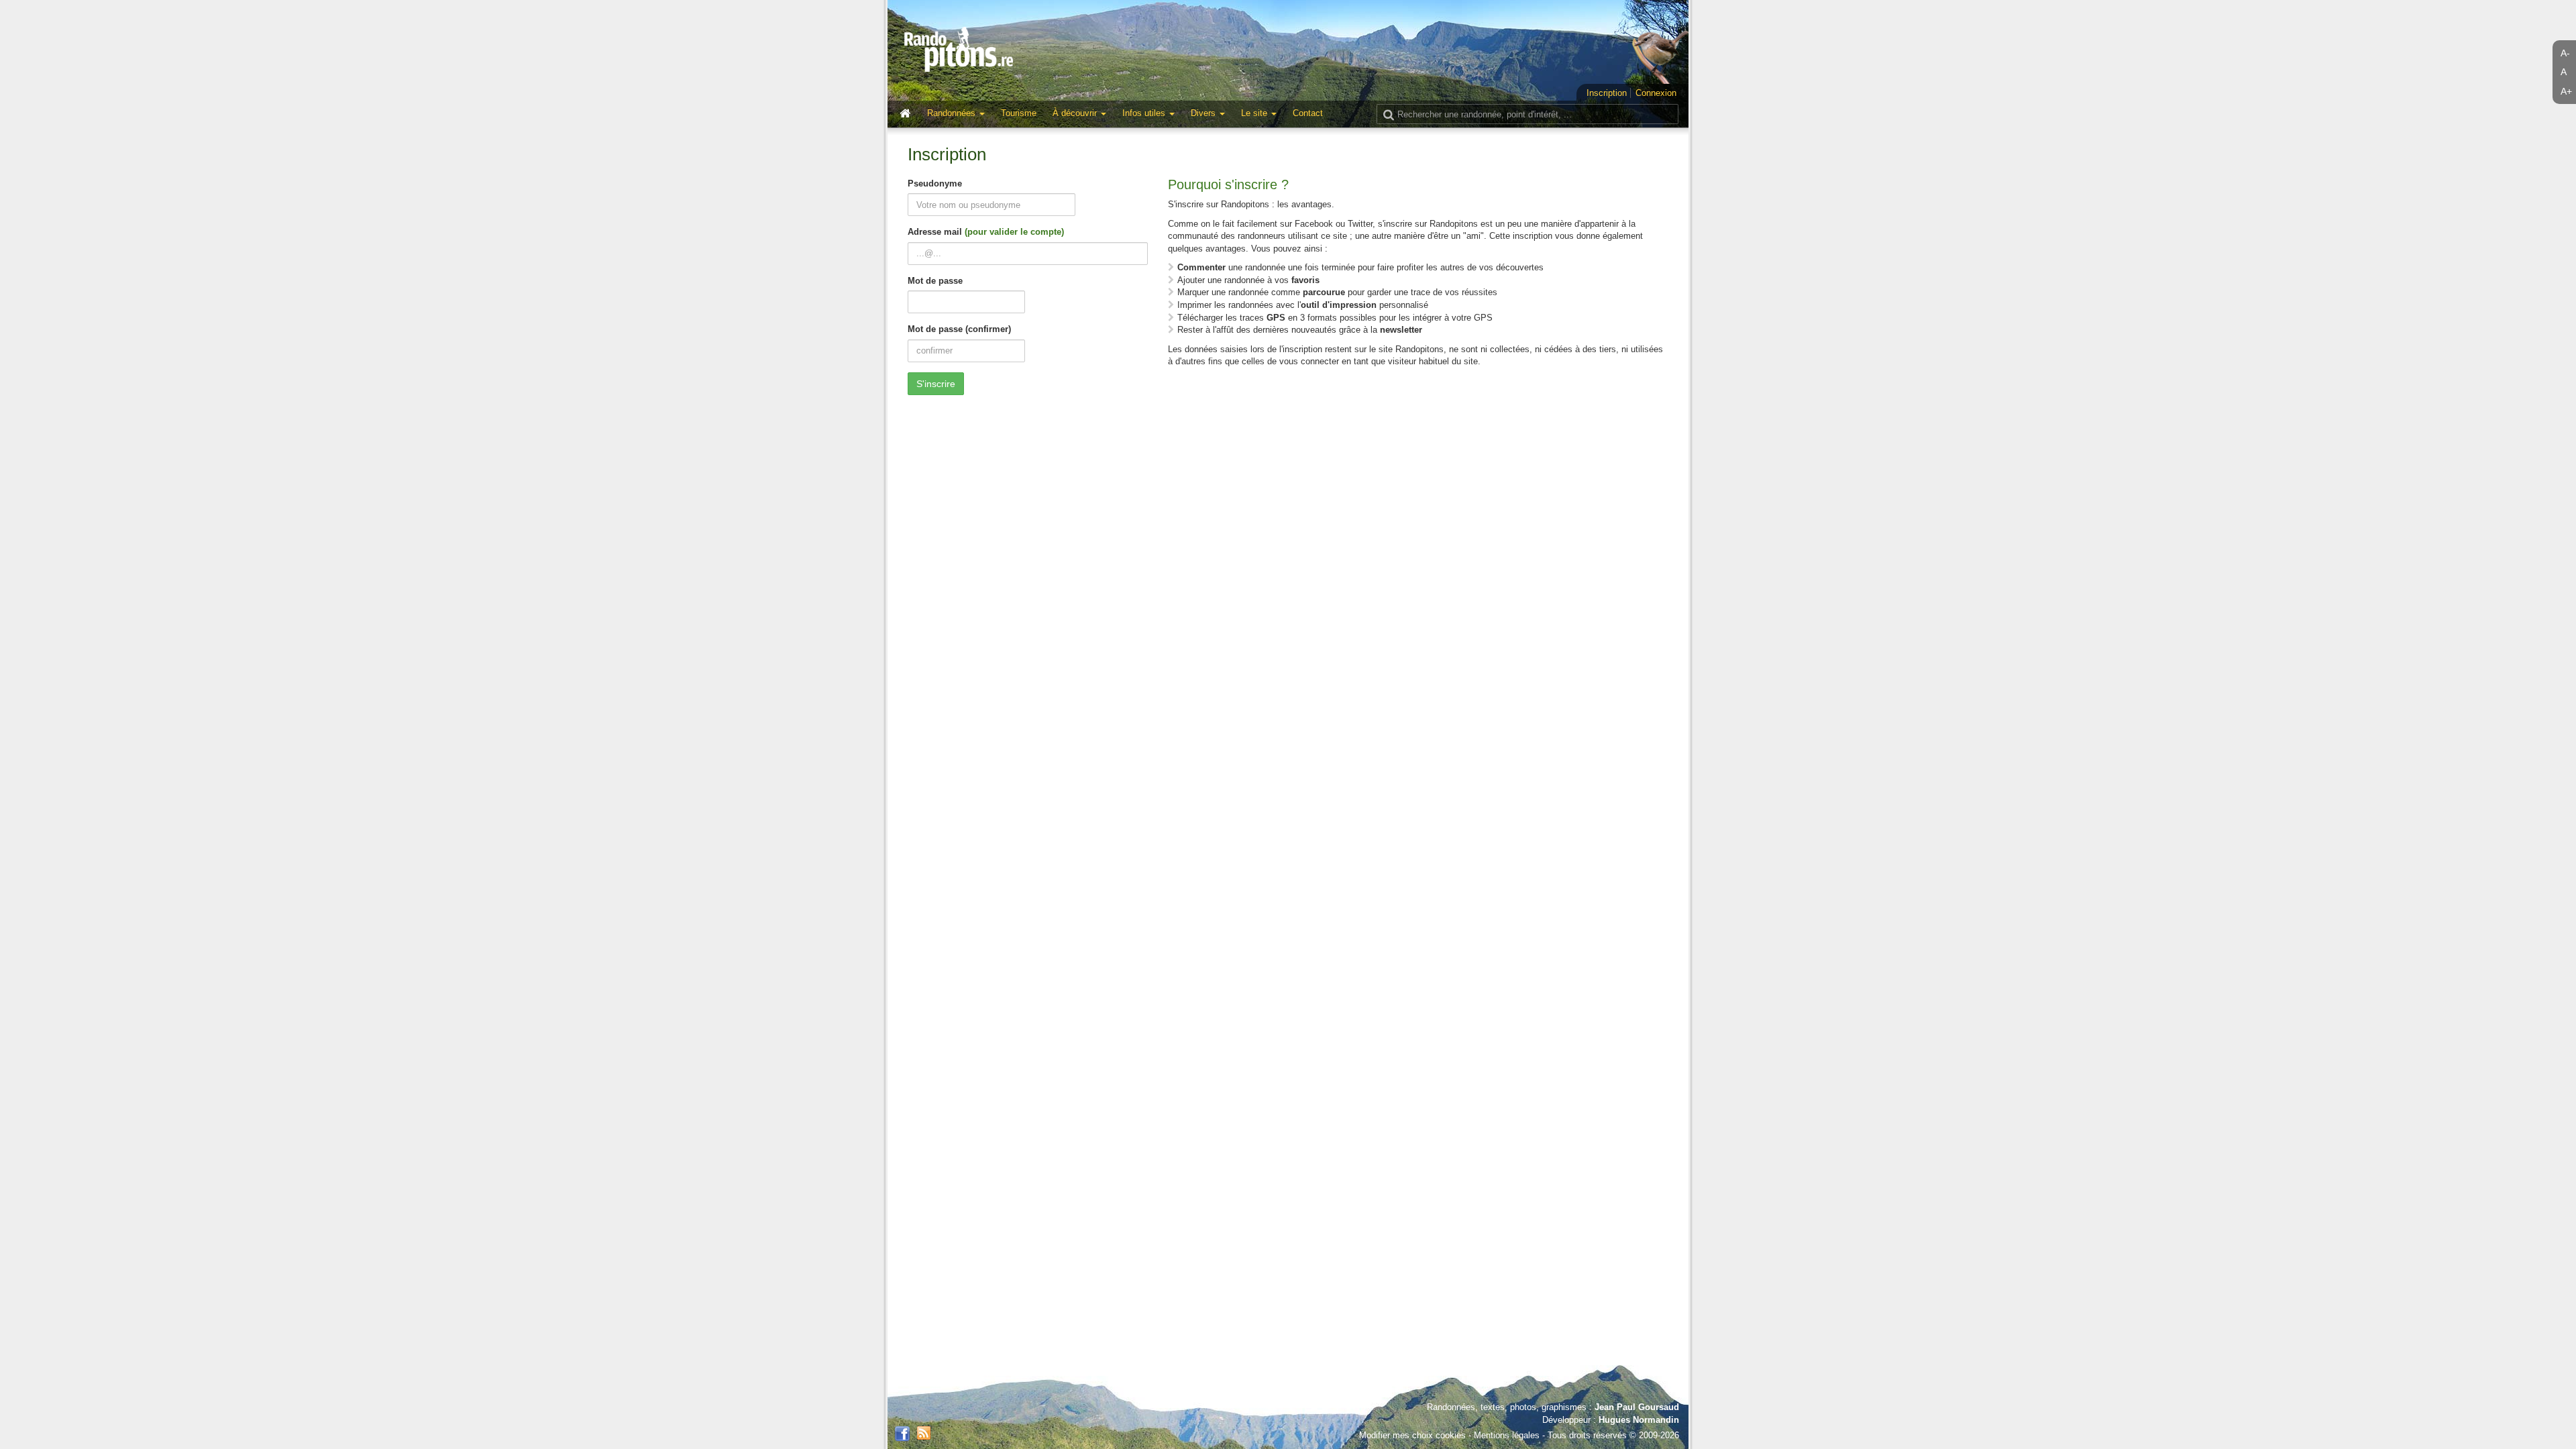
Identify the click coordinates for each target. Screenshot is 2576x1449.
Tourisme (1019, 113)
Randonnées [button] (953, 113)
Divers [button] (1204, 113)
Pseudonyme (935, 183)
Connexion (1656, 93)
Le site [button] (1255, 113)
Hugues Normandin (1639, 1420)
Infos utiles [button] (1145, 113)
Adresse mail (986, 232)
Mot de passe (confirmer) (959, 329)
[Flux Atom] (924, 1432)
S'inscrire (936, 384)
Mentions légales (1507, 1435)
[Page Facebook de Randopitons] (902, 1434)
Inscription (1607, 93)
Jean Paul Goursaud (1637, 1407)
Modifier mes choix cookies (1412, 1435)
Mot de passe (935, 281)
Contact (1308, 113)
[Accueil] (908, 114)
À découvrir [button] (1076, 113)
